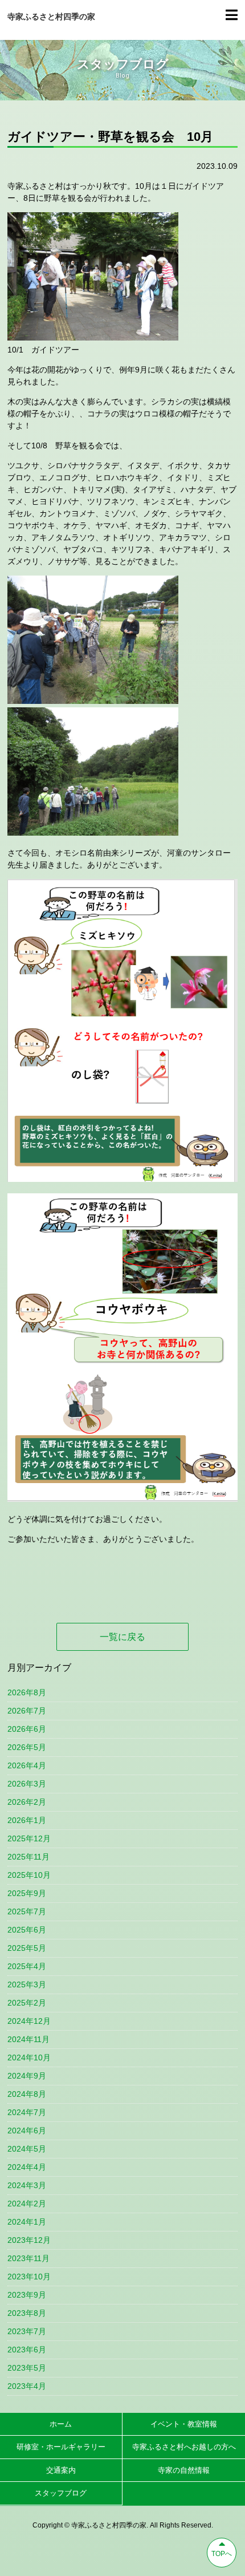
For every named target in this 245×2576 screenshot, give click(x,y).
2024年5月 (27, 2149)
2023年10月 (29, 2277)
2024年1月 (27, 2222)
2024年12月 (29, 2021)
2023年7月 (27, 2331)
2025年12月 (29, 1838)
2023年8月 (27, 2313)
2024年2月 (27, 2204)
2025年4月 (27, 1966)
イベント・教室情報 (184, 2424)
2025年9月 (27, 1893)
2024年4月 (27, 2167)
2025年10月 (29, 1875)
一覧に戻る (122, 1637)
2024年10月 (29, 2057)
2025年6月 (27, 1930)
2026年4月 (27, 1765)
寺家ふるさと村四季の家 (51, 17)
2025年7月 (27, 1911)
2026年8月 (27, 1692)
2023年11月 (28, 2258)
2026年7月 (27, 1711)
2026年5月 (27, 1747)
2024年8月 (27, 2094)
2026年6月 (27, 1729)
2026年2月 (27, 1802)
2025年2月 (27, 2003)
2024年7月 (27, 2112)
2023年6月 (27, 2350)
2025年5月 (27, 1948)
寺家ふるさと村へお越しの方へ (184, 2447)
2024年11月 (28, 2039)
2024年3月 (27, 2185)
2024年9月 (27, 2076)
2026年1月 (27, 1820)
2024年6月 (27, 2131)
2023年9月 (27, 2295)
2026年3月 (27, 1784)
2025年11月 (28, 1857)
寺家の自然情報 (184, 2470)
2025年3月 (27, 1984)
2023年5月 (27, 2368)
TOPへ (222, 2554)
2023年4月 (27, 2386)
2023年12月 (29, 2240)
